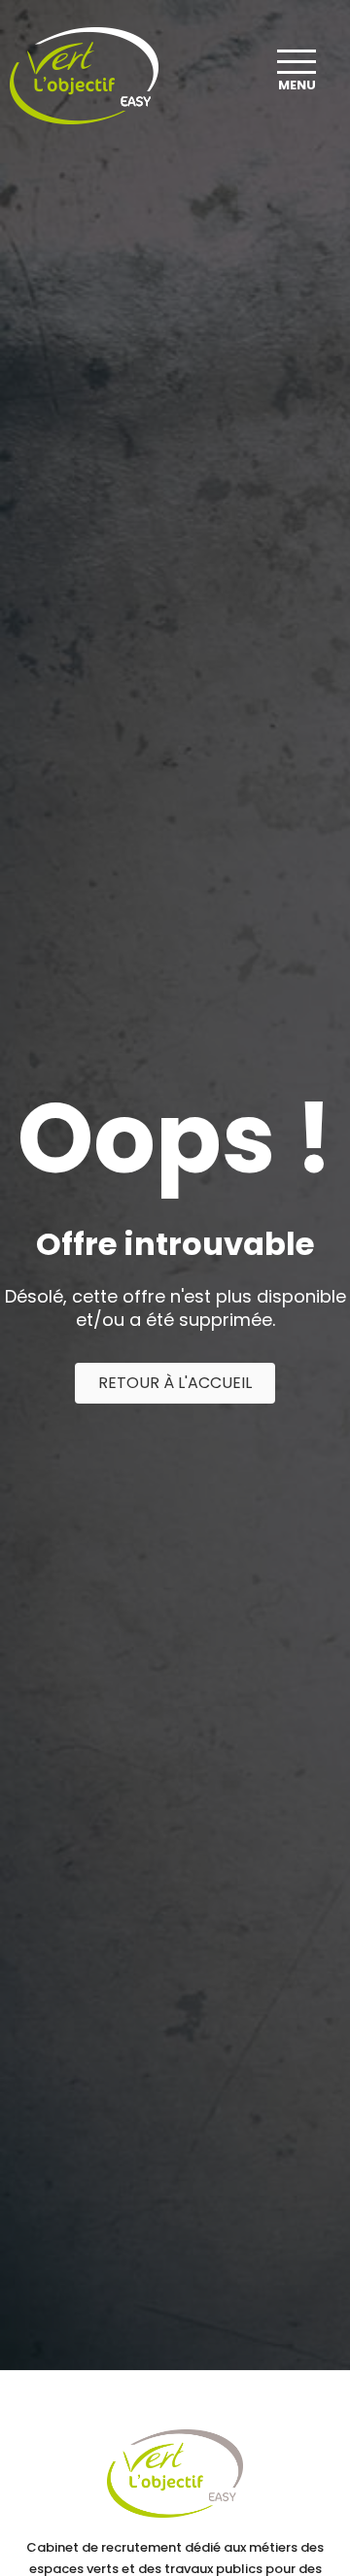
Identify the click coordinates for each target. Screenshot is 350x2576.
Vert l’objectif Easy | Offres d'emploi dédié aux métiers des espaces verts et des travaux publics (84, 76)
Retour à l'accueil (175, 1383)
